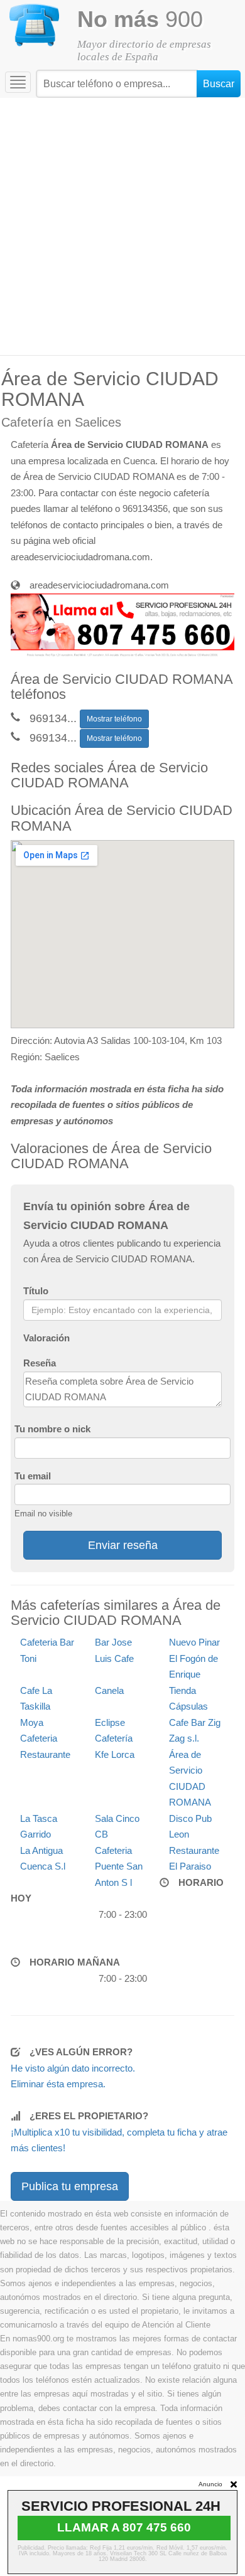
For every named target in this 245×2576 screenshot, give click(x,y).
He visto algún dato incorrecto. (73, 2068)
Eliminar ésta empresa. (58, 2084)
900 (140, 19)
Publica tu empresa (70, 2186)
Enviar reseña (123, 1545)
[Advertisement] (122, 226)
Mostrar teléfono (114, 719)
